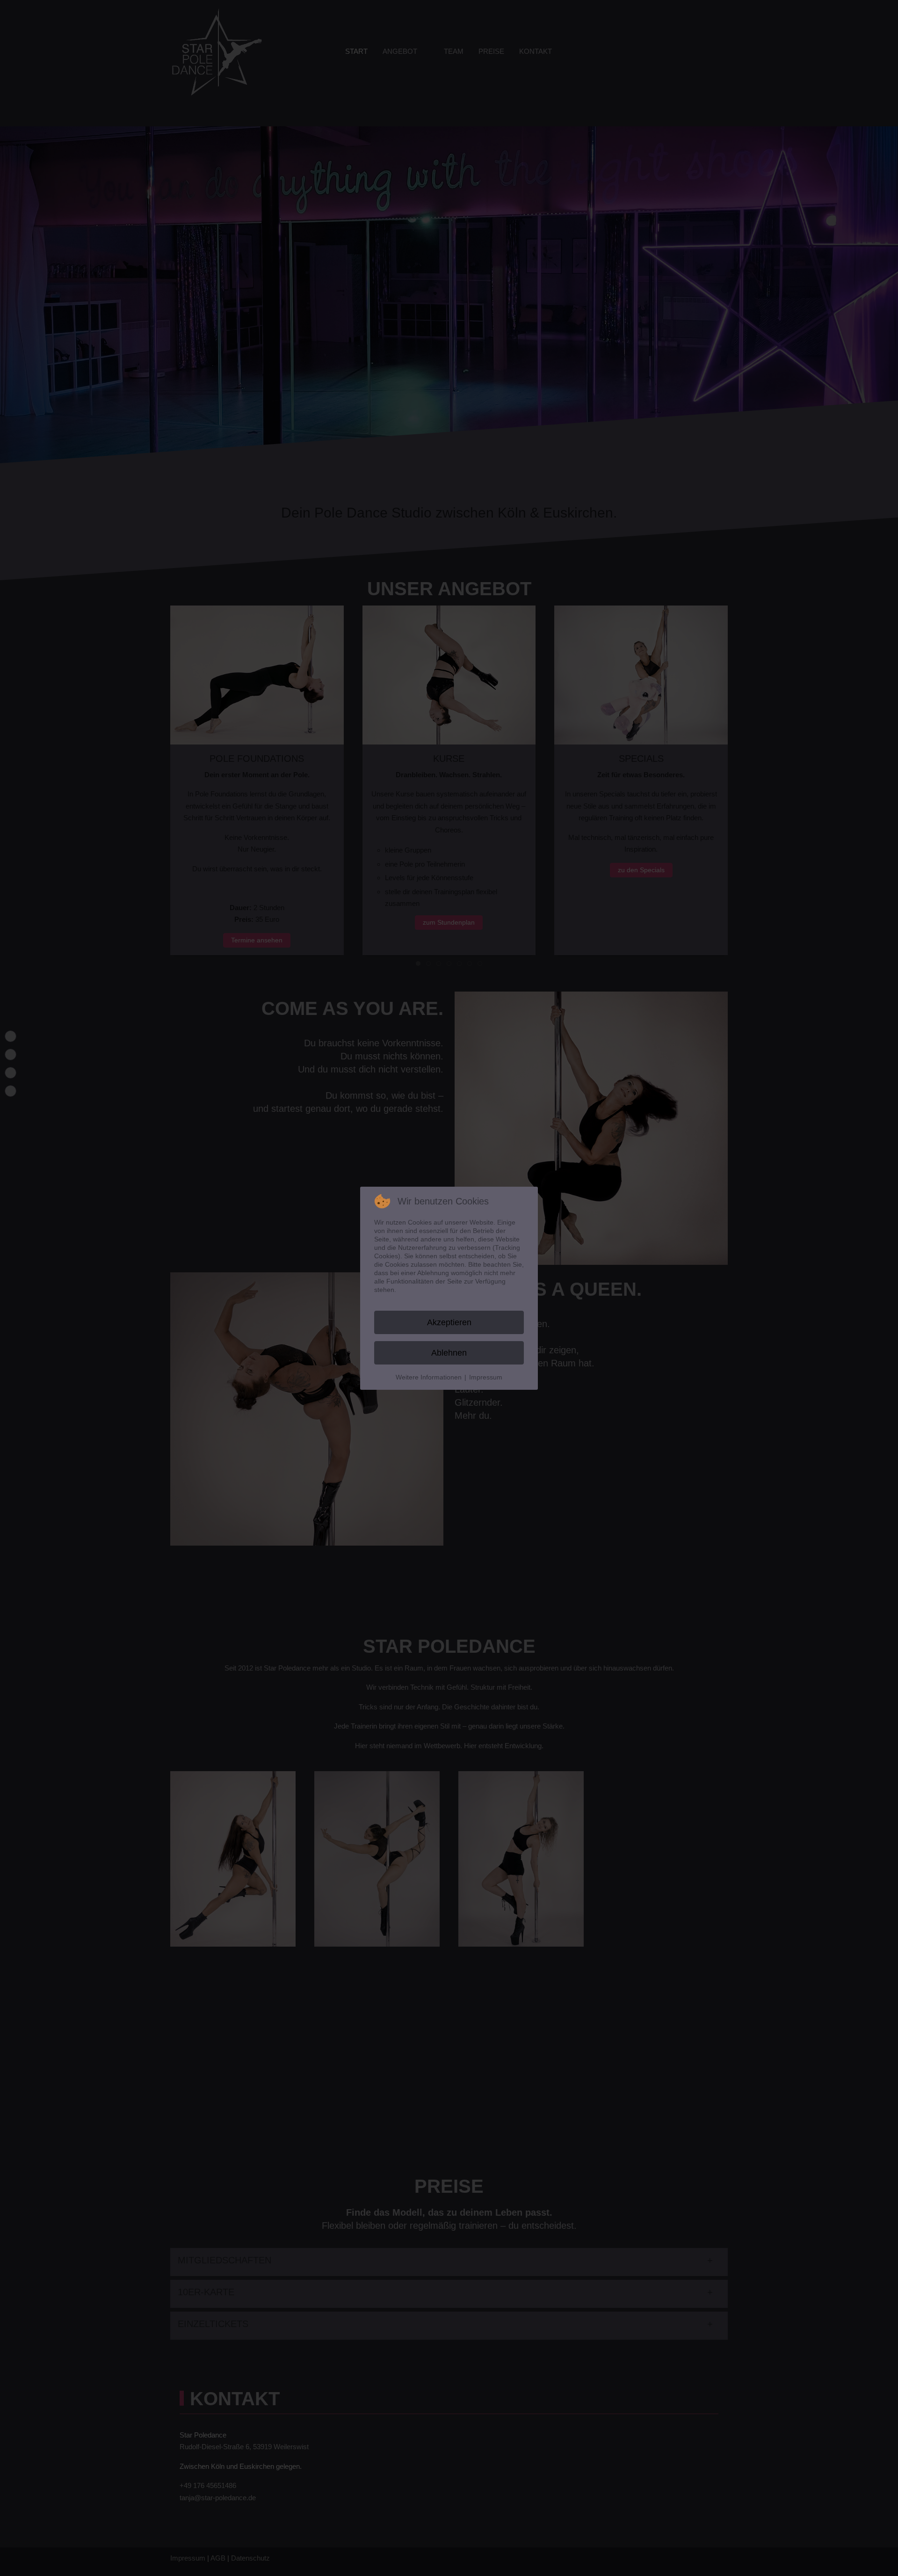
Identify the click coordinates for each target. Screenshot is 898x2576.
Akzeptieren (449, 1322)
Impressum (486, 1377)
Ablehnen (449, 1353)
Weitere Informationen (429, 1377)
